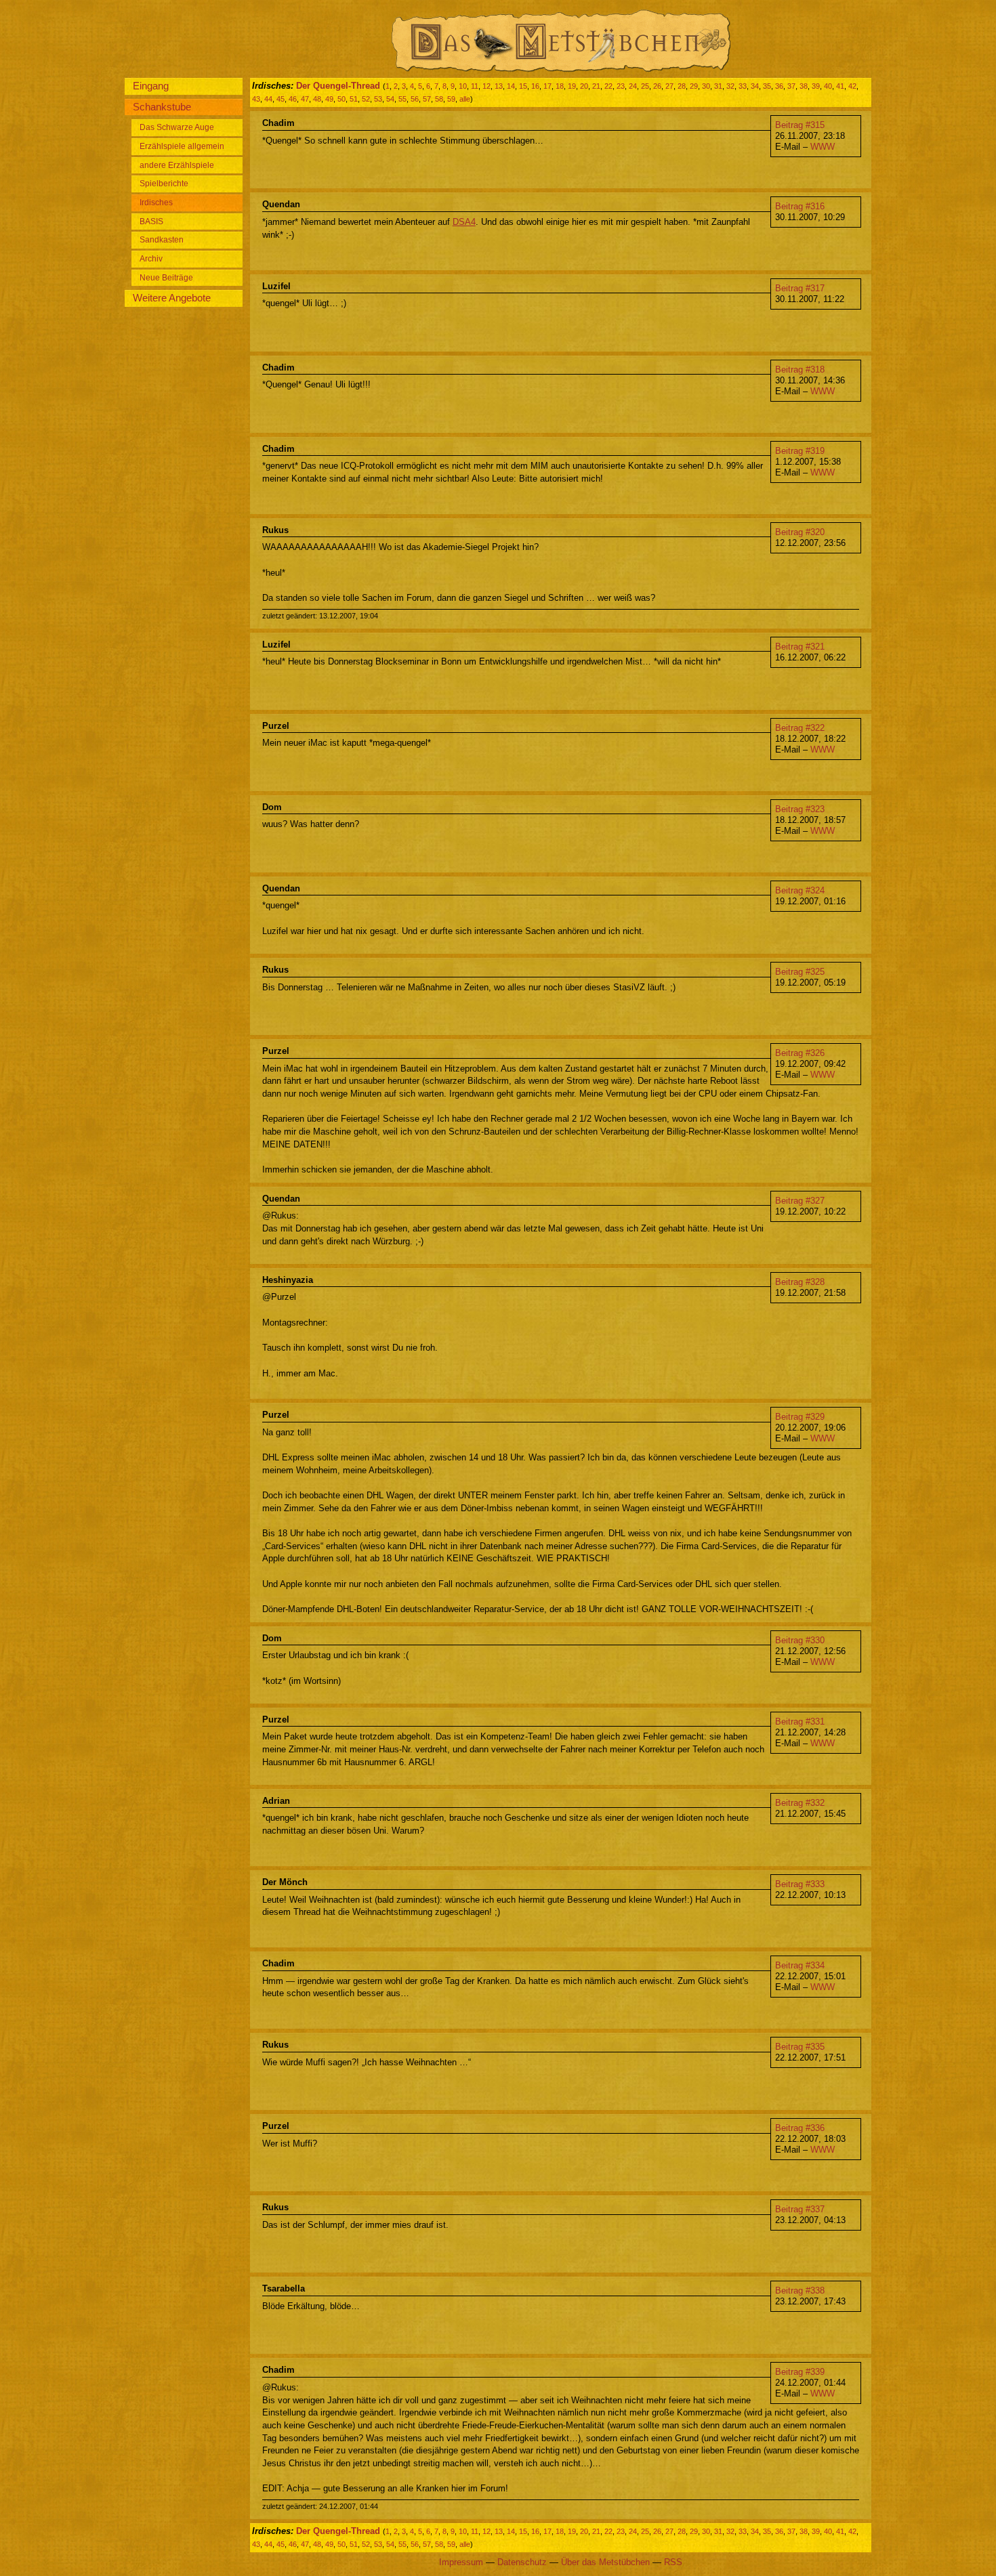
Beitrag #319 (800, 451)
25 (645, 86)
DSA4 (464, 222)
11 (475, 86)
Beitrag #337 (800, 2209)
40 (828, 86)
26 (657, 86)
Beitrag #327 (800, 1201)
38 (804, 86)
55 (402, 99)
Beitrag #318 (800, 369)
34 (755, 86)
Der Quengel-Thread (338, 86)
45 (281, 99)
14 (511, 86)
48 (317, 99)
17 (547, 86)
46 (293, 99)
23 (621, 86)
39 (816, 86)
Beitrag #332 (800, 1803)
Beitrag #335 (800, 2047)
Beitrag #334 (800, 1965)
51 (354, 99)
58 (439, 99)
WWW (823, 147)
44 (268, 99)
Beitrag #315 (800, 125)
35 (767, 86)
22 (608, 86)
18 (560, 86)
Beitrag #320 (800, 532)
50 (341, 99)
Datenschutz (522, 2562)
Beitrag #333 (800, 1884)
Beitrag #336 (800, 2128)
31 (718, 86)
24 (633, 86)
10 (463, 86)
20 (584, 86)
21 (596, 86)
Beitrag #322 (800, 728)
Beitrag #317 (800, 288)
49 (329, 99)
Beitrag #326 (800, 1053)
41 (840, 86)
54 (390, 99)
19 (572, 86)
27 (669, 86)
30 (706, 86)
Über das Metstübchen (605, 2562)
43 (256, 99)
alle (465, 99)
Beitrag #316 (800, 206)
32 (730, 86)
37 (791, 86)
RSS (673, 2562)
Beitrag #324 (800, 890)
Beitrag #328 (800, 1282)
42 (852, 86)
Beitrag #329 (800, 1417)
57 (427, 99)
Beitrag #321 (800, 647)
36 (779, 86)
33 (743, 86)
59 (451, 99)
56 (415, 99)
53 (378, 99)
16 (535, 86)
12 (486, 86)
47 (305, 99)
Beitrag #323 (800, 809)
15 (523, 86)
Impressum (461, 2562)
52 (366, 99)
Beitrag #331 (800, 1722)
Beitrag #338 (800, 2290)
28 (682, 86)
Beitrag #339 (800, 2372)
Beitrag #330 (800, 1640)
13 (499, 86)
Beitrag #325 (800, 972)
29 (694, 86)
